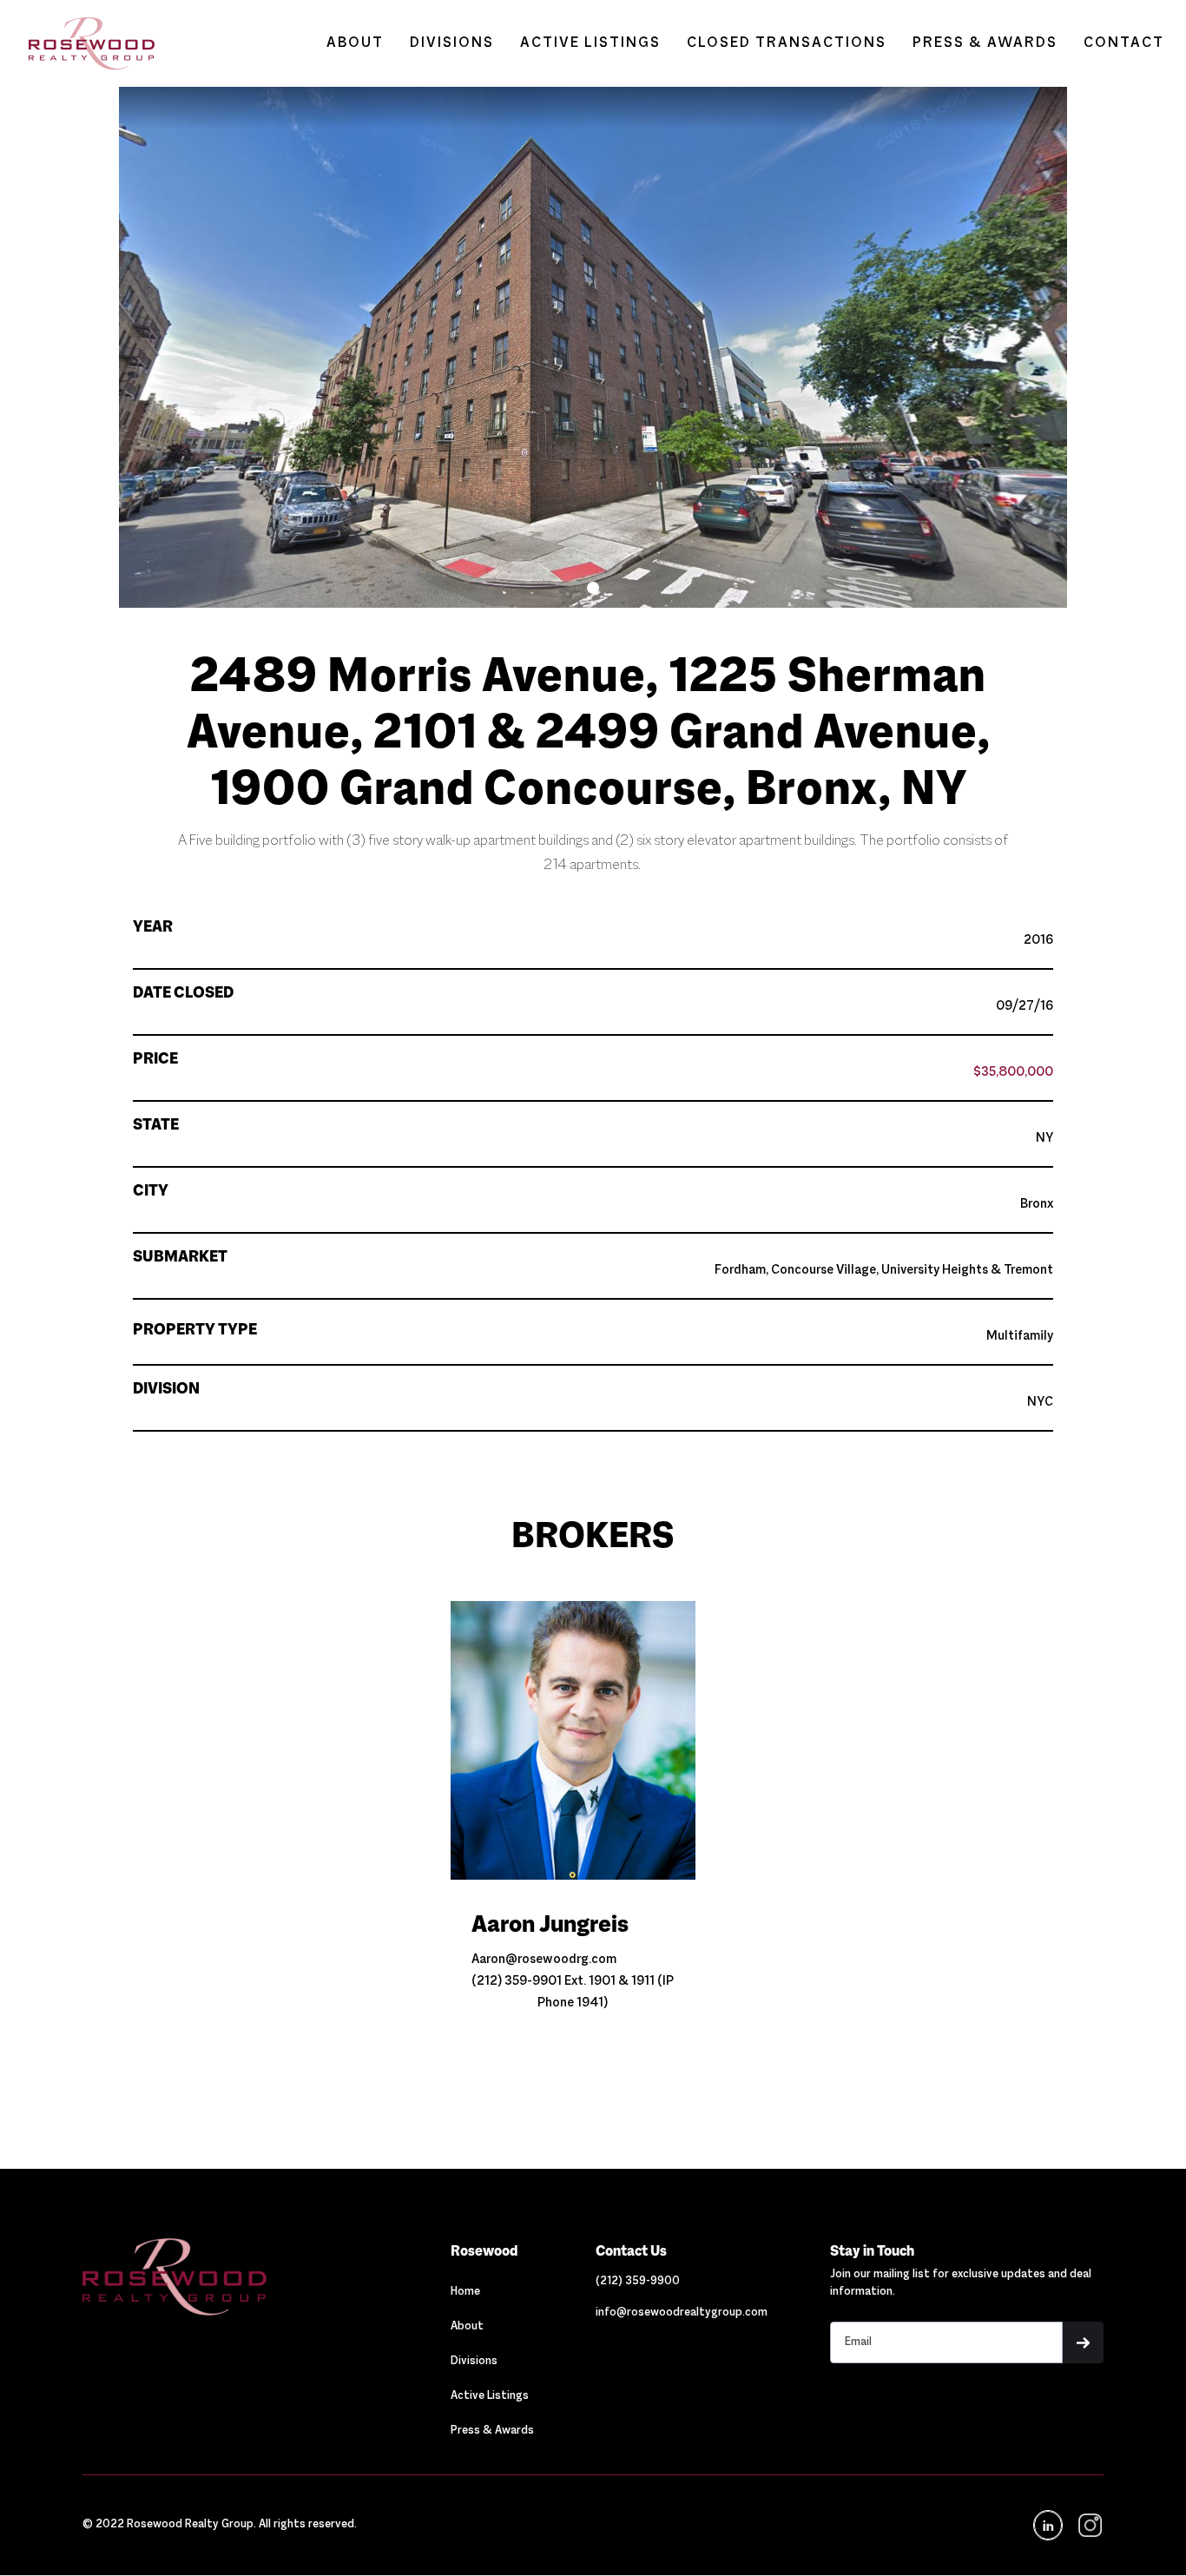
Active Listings (490, 2396)
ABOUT (355, 43)
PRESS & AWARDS (985, 43)
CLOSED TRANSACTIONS (787, 43)
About (467, 2327)
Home (465, 2292)
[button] (593, 588)
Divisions (474, 2362)
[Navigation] (236, 2276)
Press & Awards (492, 2431)
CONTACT (1124, 43)
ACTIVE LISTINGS (590, 43)
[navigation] (1088, 2525)
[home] (83, 43)
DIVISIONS (452, 43)
